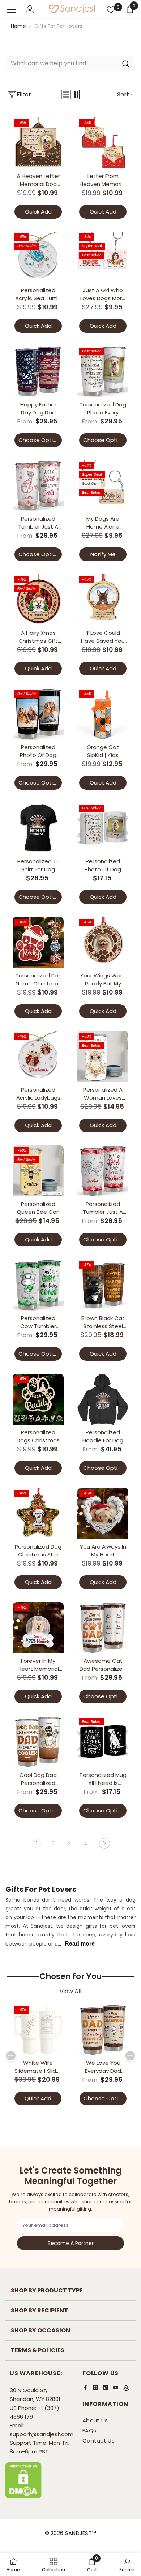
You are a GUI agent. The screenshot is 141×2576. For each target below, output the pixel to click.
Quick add (38, 212)
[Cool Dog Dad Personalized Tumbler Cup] (38, 1742)
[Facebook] (85, 2387)
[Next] (104, 1843)
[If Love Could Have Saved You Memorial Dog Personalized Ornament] (103, 600)
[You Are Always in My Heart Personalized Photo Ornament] (103, 1514)
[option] (38, 2056)
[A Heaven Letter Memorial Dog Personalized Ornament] (38, 143)
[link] (92, 2564)
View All (70, 1992)
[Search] (70, 64)
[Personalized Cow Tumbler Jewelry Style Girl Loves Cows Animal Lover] (38, 1285)
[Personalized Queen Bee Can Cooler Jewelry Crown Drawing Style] (38, 1171)
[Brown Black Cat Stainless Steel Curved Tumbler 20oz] (103, 1285)
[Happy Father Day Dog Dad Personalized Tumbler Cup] (38, 371)
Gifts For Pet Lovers (58, 26)
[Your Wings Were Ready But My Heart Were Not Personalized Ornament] (103, 942)
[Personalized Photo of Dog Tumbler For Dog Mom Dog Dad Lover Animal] (38, 714)
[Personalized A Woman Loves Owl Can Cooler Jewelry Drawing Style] (103, 1057)
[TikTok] (106, 2387)
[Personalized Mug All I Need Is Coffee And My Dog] (103, 1742)
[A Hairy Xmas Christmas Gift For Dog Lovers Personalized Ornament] (38, 600)
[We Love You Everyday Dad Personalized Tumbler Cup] (103, 2030)
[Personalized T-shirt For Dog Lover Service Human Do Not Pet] (38, 828)
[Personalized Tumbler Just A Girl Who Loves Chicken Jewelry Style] (103, 1171)
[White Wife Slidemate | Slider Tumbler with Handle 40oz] (38, 2030)
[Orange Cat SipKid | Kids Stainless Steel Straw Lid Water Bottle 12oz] (103, 714)
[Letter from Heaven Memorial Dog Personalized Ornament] (103, 143)
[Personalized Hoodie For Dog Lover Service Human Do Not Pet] (103, 1399)
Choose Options (40, 440)
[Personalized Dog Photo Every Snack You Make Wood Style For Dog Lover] (103, 371)
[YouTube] (116, 2387)
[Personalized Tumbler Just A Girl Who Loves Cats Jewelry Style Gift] (38, 486)
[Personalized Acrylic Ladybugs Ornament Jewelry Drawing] (38, 1057)
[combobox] (62, 63)
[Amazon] (126, 2388)
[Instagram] (95, 2387)
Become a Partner (71, 2243)
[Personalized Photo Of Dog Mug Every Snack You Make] (103, 828)
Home (18, 26)
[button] (66, 95)
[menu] (12, 10)
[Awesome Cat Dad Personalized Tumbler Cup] (103, 1628)
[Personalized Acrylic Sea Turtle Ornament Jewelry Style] (38, 257)
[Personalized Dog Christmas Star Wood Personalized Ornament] (38, 1514)
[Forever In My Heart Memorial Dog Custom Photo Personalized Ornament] (38, 1628)
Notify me (103, 554)
